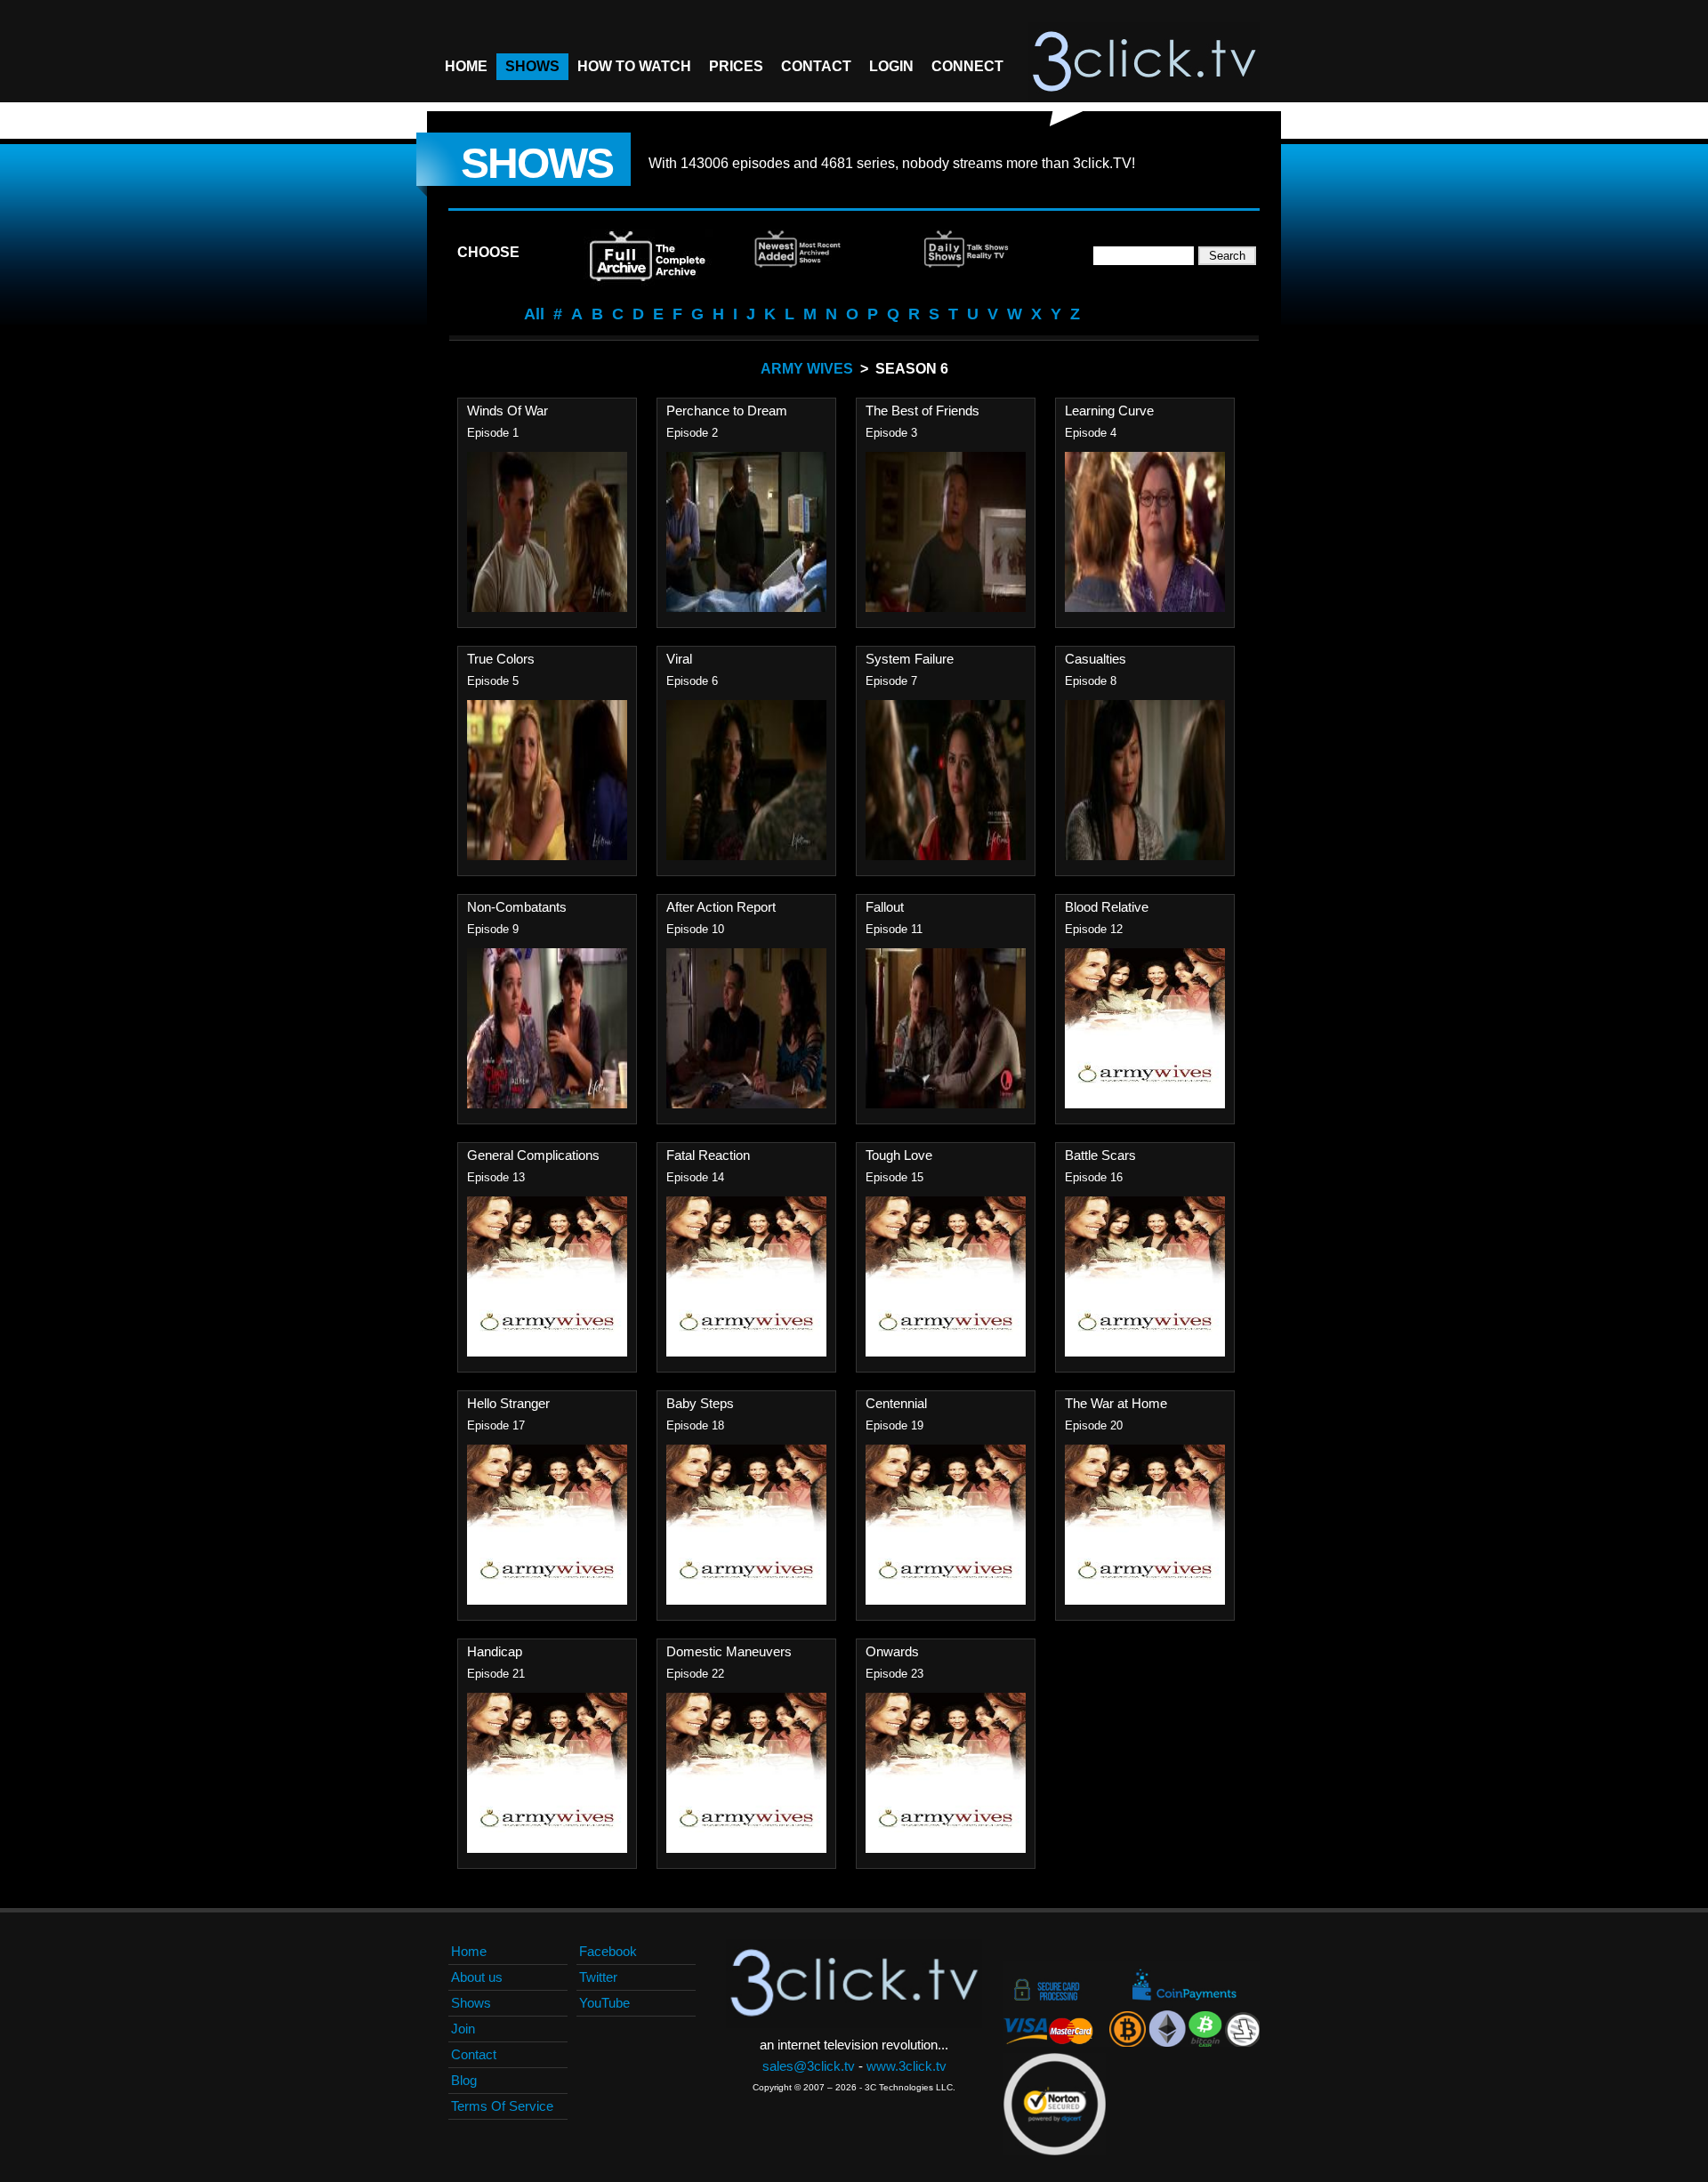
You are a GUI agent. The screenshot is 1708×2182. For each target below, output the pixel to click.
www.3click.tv (906, 2066)
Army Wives (807, 369)
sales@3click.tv (809, 2066)
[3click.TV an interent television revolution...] (1144, 62)
